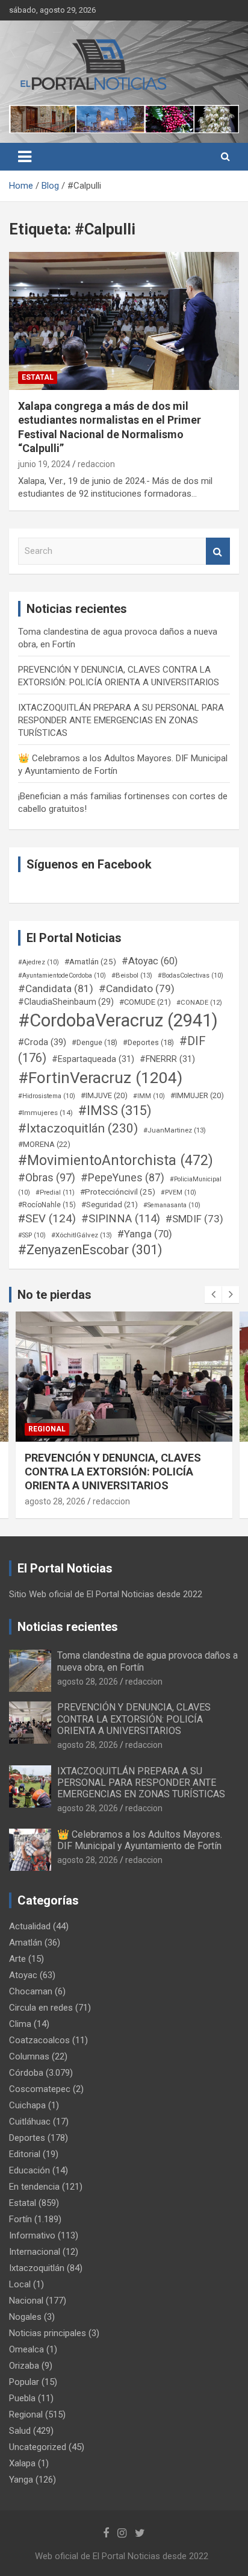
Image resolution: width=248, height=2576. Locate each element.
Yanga (21, 2480)
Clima (20, 2024)
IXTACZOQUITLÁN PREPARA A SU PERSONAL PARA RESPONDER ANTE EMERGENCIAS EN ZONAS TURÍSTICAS (121, 720)
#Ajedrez (39, 962)
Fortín (20, 2219)
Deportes (27, 2138)
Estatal (38, 377)
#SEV (47, 1219)
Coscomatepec (40, 2089)
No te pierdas (54, 1295)
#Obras (47, 1177)
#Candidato (137, 988)
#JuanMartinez (175, 1130)
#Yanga (145, 1234)
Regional (73, 1429)
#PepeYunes (122, 1178)
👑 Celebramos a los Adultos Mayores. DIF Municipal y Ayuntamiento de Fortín (140, 1840)
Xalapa (22, 2463)
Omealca (26, 2349)
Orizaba (24, 2366)
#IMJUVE (104, 1095)
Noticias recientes (68, 1627)
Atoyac (23, 1975)
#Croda (42, 1042)
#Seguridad (110, 1205)
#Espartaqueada (93, 1059)
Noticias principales (48, 2333)
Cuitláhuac (30, 2122)
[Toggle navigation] (25, 157)
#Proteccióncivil (118, 1192)
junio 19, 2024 (44, 464)
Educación (29, 2170)
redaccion (96, 464)
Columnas (29, 2056)
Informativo (32, 2235)
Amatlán (26, 1943)
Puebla (22, 2398)
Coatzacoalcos (39, 2040)
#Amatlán (90, 961)
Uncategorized (38, 2447)
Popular (24, 2382)
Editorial (25, 2154)
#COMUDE (145, 1002)
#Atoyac (150, 961)
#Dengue (95, 1042)
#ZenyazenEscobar (90, 1250)
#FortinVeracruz (100, 1078)
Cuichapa (27, 2105)
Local (20, 2284)
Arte (17, 1959)
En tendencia (34, 2187)
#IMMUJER (197, 1095)
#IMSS (115, 1111)
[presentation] (213, 1295)
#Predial (55, 1192)
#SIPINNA (121, 1219)
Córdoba (26, 2073)
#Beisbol (132, 975)
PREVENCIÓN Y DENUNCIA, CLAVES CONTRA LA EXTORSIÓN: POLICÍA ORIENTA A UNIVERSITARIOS (134, 1719)
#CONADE (199, 1003)
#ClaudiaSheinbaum (66, 1002)
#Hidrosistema (47, 1096)
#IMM (149, 1096)
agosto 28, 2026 (81, 1501)
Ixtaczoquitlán (37, 2268)
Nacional (26, 2301)
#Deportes (148, 1042)
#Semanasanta (172, 1205)
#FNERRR (167, 1059)
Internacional (35, 2252)
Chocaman (31, 1991)
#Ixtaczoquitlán (78, 1128)
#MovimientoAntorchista (116, 1160)
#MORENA (44, 1144)
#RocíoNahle (47, 1205)
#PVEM (178, 1192)
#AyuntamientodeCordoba (62, 975)
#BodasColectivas (191, 975)
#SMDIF (194, 1219)
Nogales (25, 2317)
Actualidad (30, 1926)
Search (218, 551)
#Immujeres (45, 1113)
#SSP (32, 1235)
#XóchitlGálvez (82, 1235)
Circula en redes (41, 2008)
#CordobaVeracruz (118, 1020)
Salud (20, 2431)
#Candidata (56, 988)
